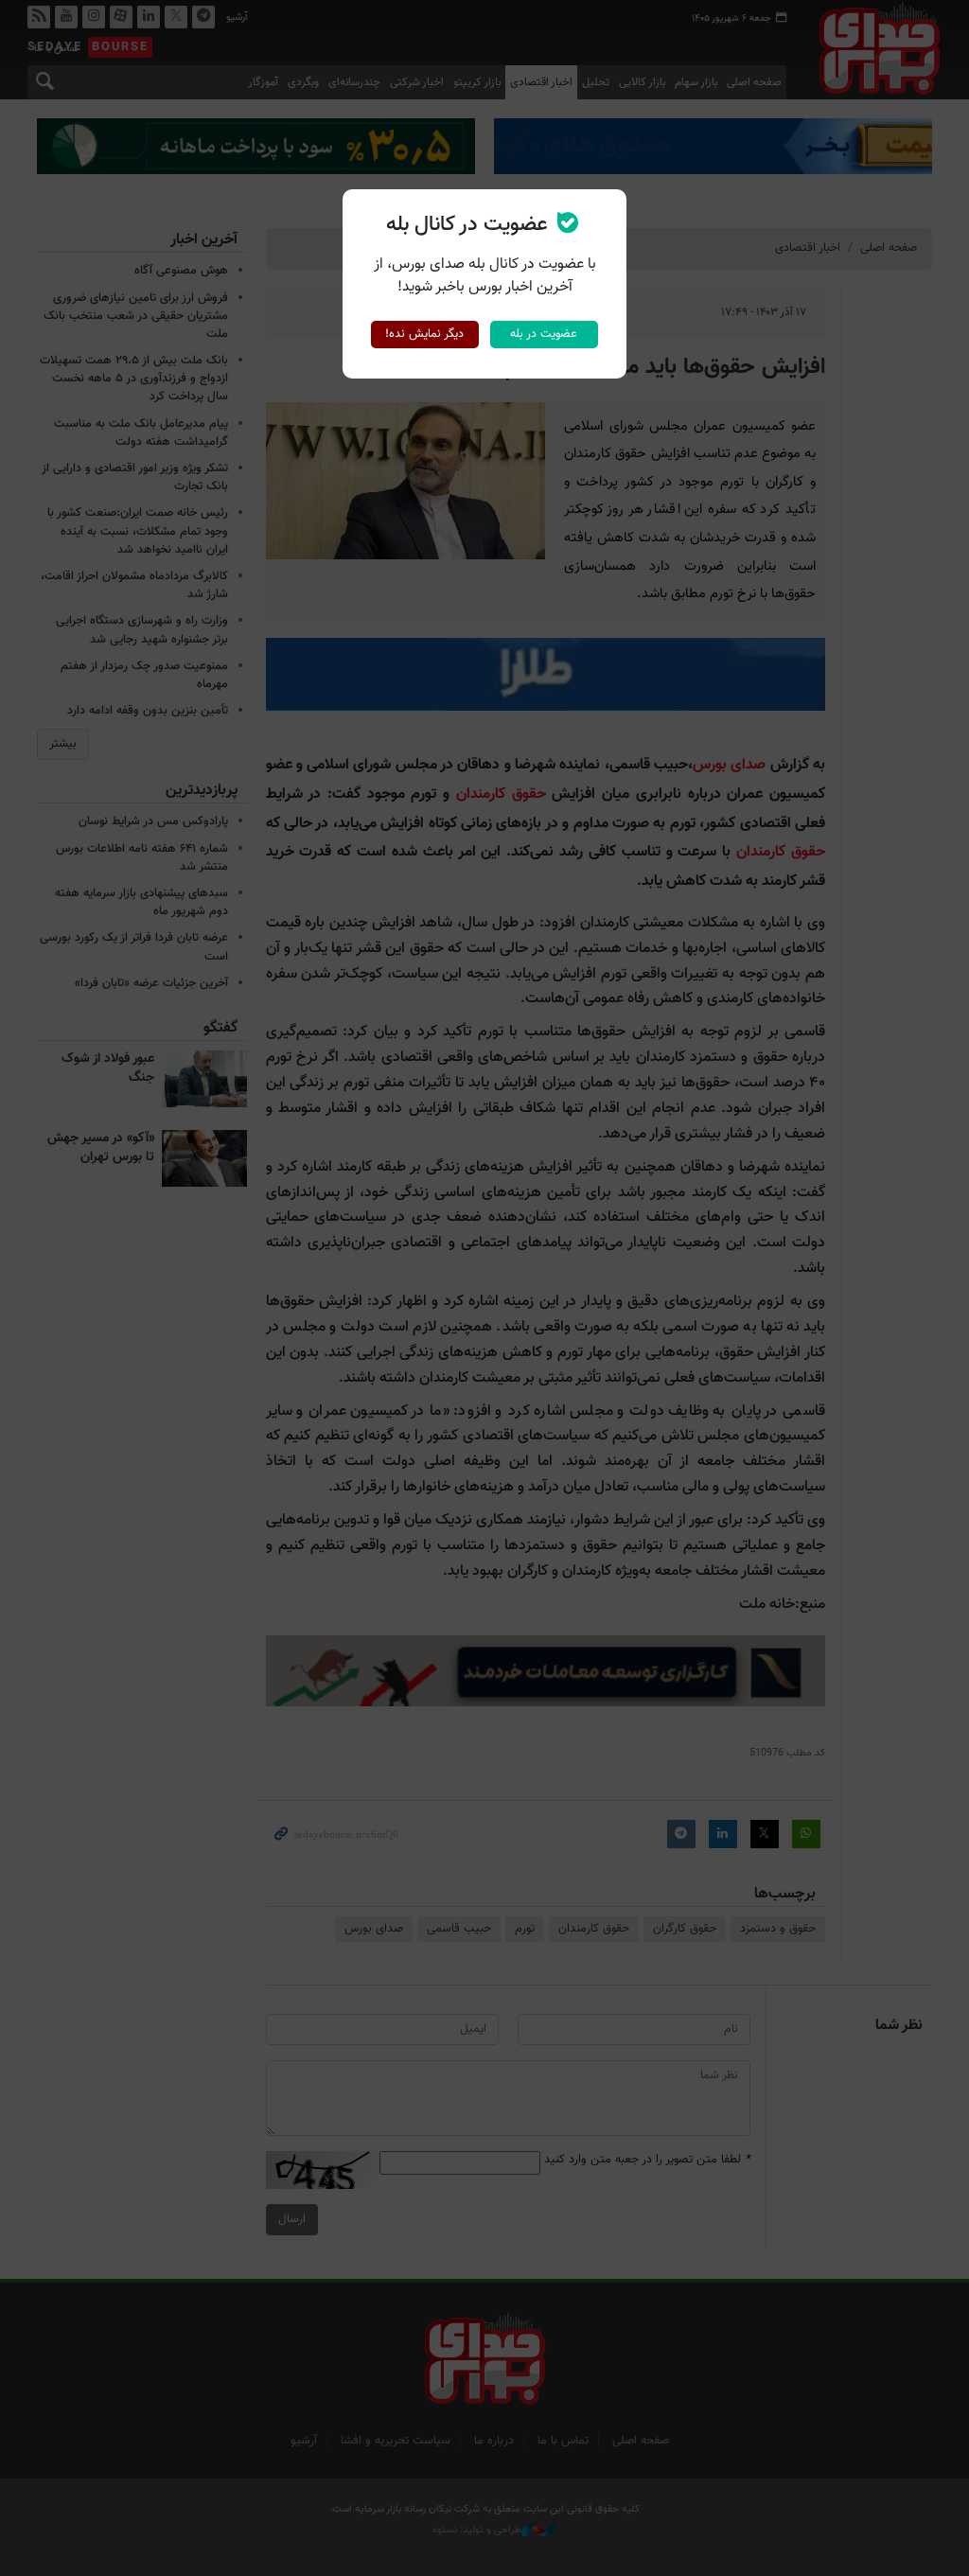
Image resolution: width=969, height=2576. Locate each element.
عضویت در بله (544, 334)
